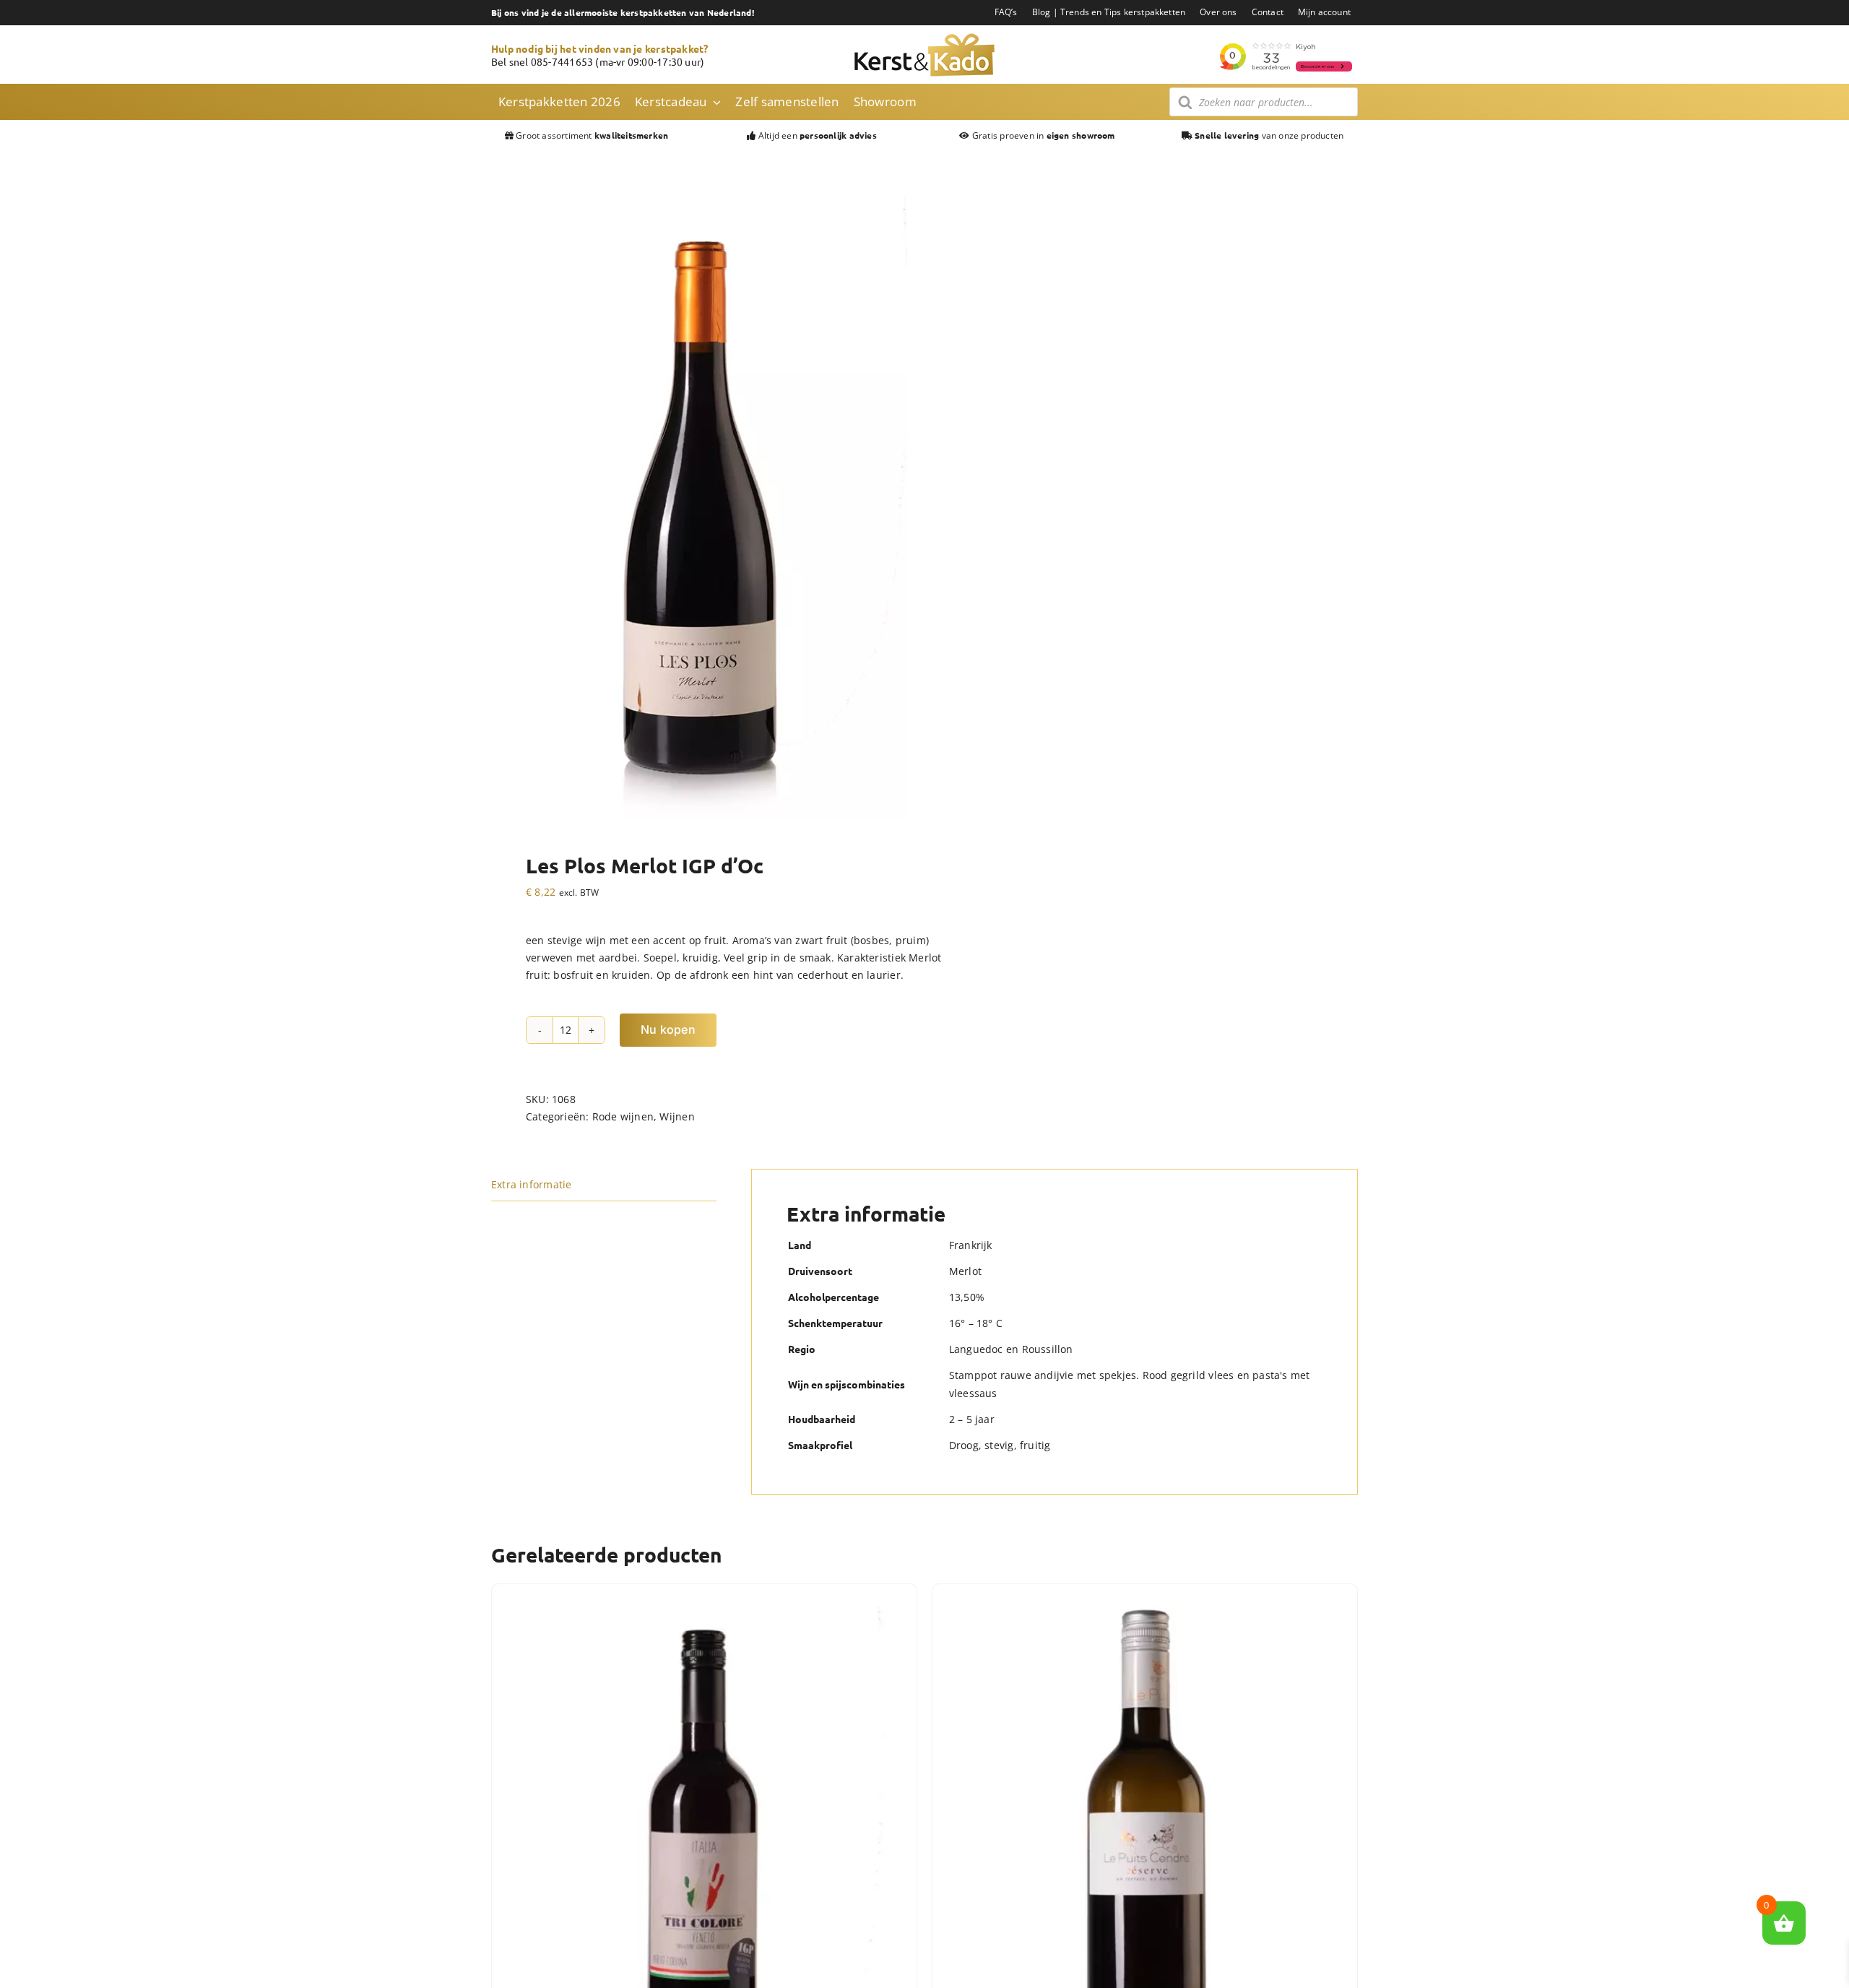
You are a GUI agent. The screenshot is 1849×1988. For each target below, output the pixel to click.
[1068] (699, 508)
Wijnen (677, 1116)
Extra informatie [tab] (531, 1184)
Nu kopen (668, 1029)
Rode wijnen (623, 1116)
